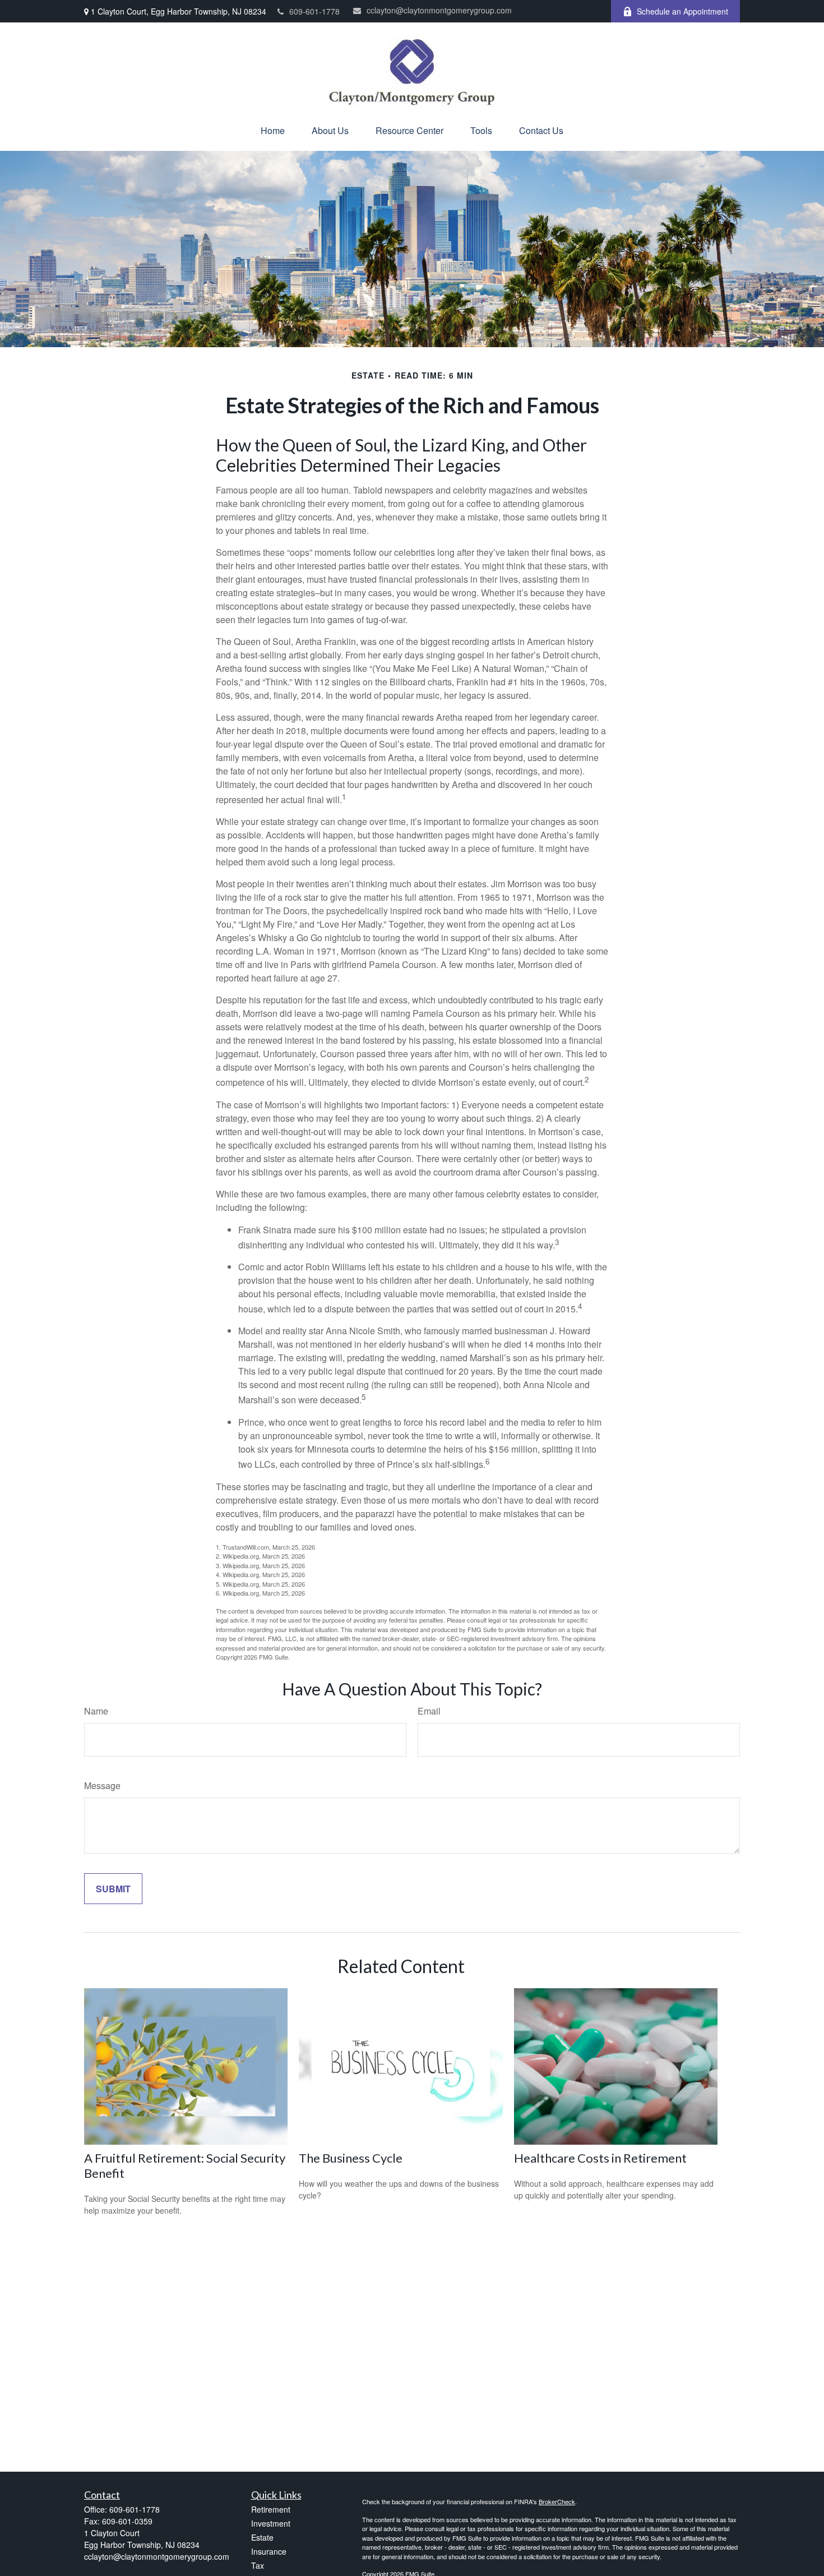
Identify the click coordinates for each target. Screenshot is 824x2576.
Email (429, 1711)
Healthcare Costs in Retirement (600, 2158)
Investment (271, 2523)
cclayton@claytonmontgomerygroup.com (439, 10)
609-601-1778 (314, 11)
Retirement (271, 2509)
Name (96, 1711)
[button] (273, 130)
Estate (262, 2537)
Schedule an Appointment (682, 11)
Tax (258, 2565)
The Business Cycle (351, 2158)
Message (102, 1785)
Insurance (269, 2551)
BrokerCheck (557, 2501)
